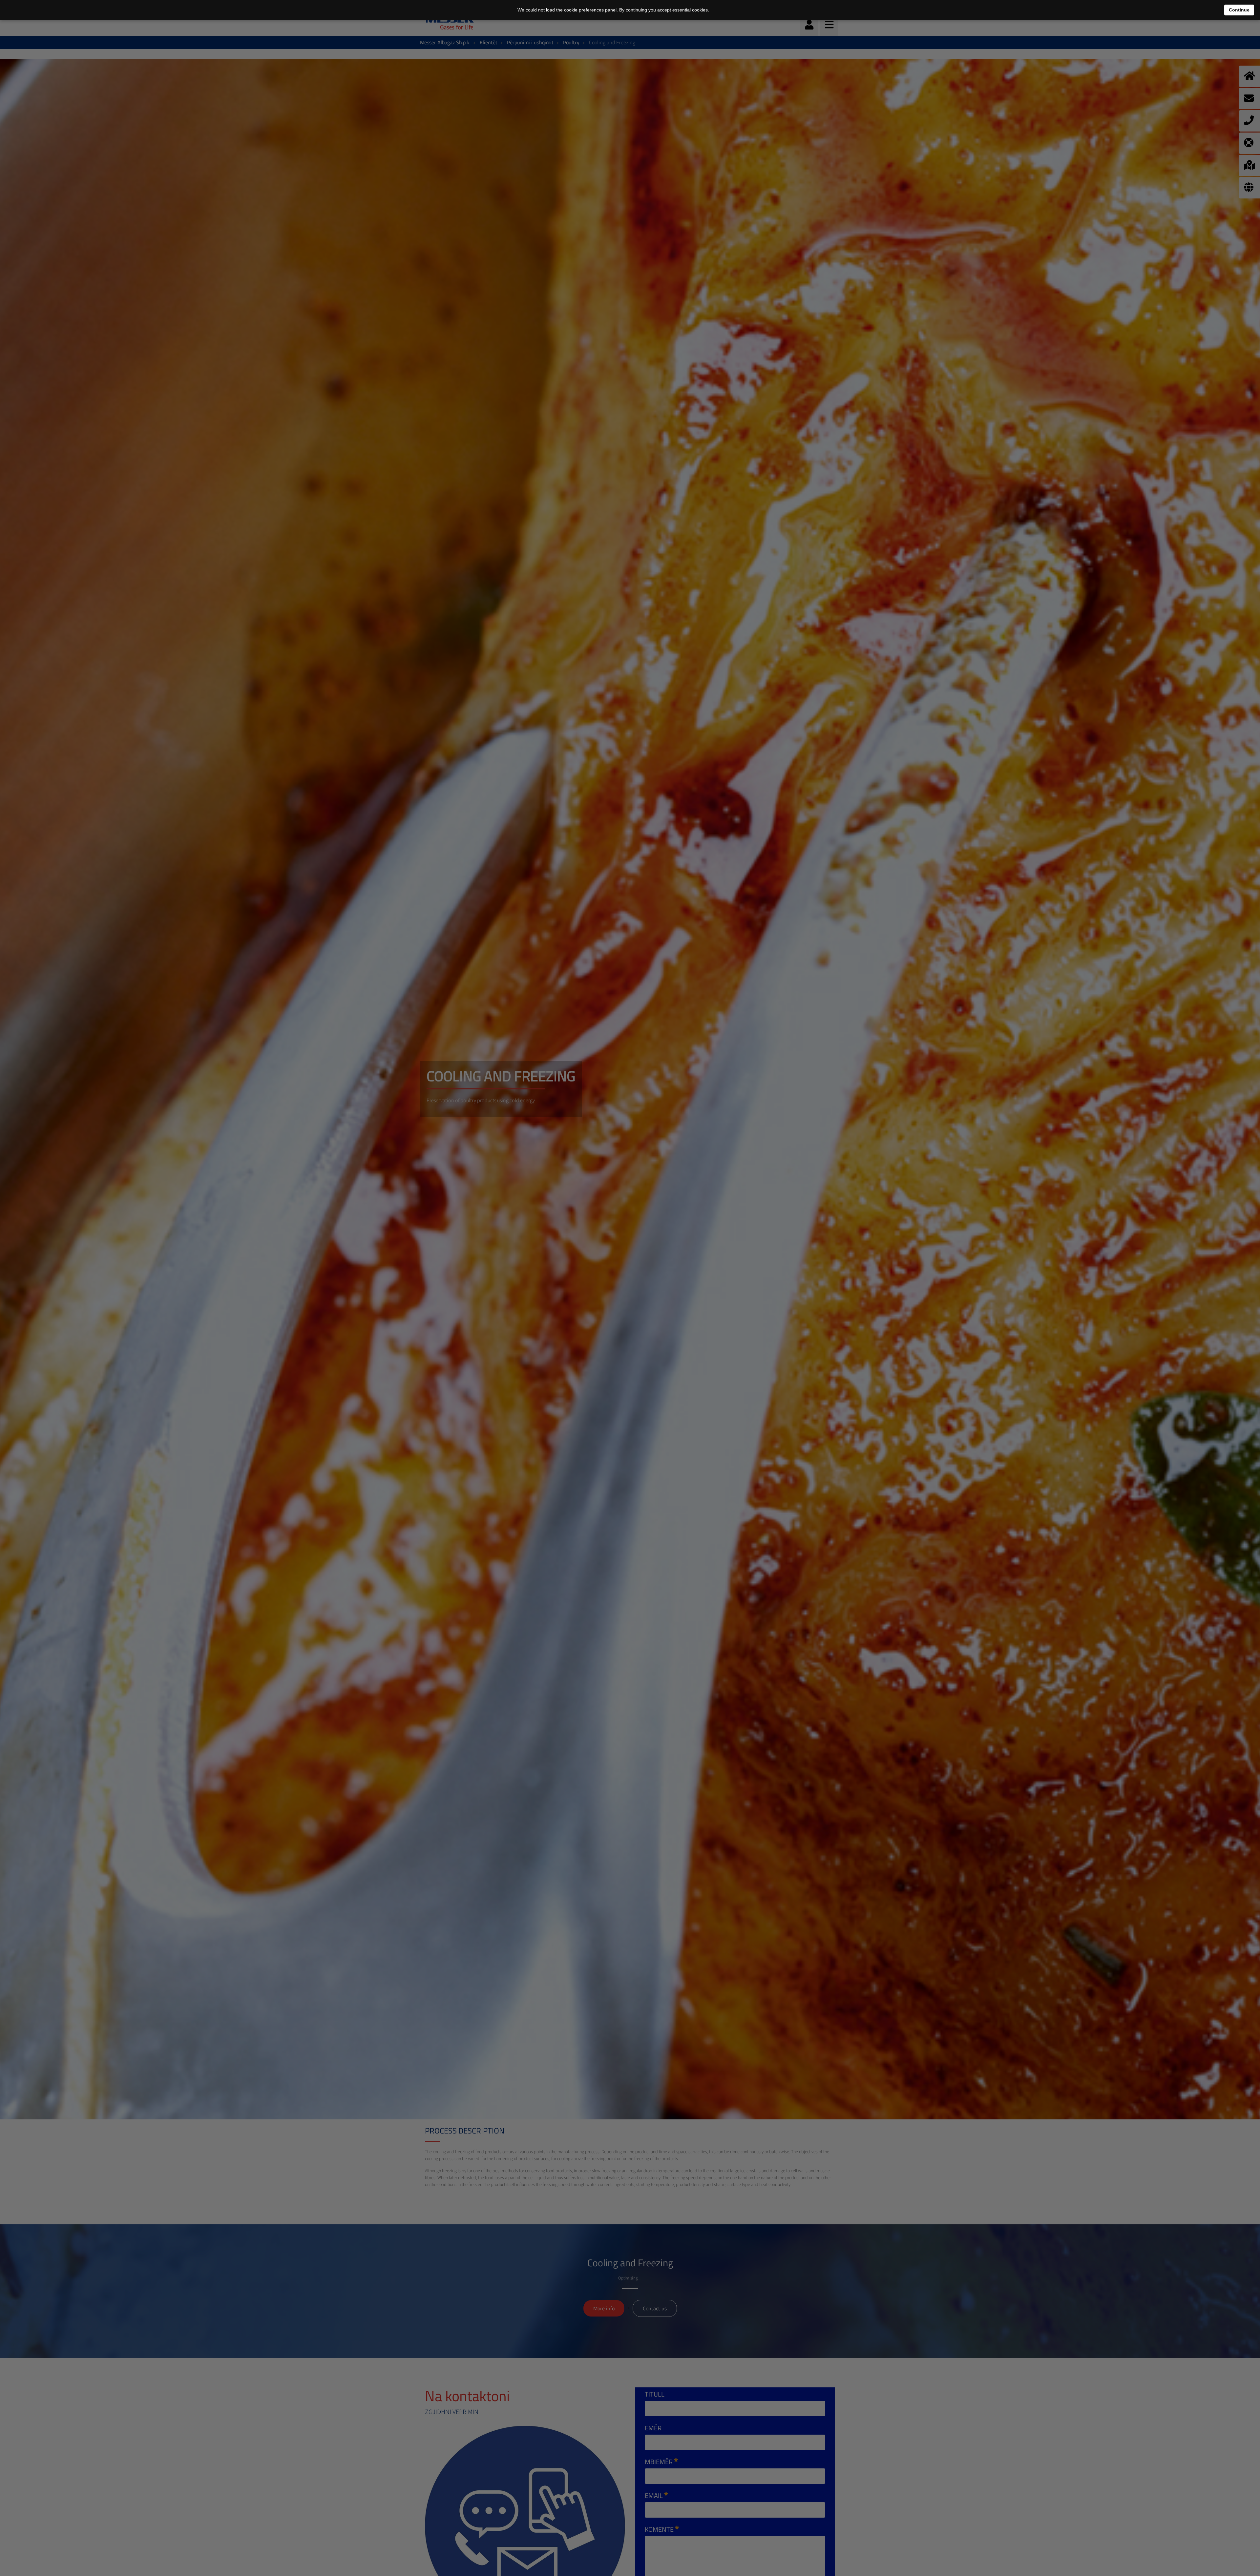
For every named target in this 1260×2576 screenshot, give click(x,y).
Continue (1239, 10)
